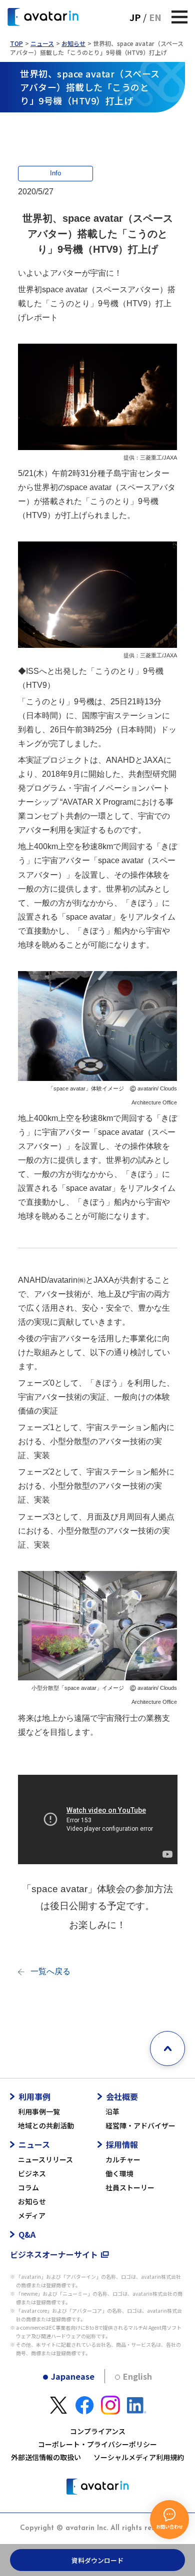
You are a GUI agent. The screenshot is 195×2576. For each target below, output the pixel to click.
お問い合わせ (169, 2527)
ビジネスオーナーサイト (54, 2254)
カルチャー (123, 2159)
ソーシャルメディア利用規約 (139, 2457)
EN (155, 17)
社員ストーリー (130, 2187)
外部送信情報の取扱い (46, 2457)
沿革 (112, 2111)
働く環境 (119, 2173)
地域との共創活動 (46, 2125)
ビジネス (32, 2173)
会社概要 (122, 2096)
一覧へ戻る (50, 1971)
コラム (28, 2187)
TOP (16, 43)
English (137, 2376)
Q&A (27, 2234)
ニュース (42, 43)
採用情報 (122, 2144)
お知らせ (73, 43)
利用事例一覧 (39, 2111)
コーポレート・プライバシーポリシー (97, 2444)
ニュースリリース (45, 2159)
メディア (32, 2215)
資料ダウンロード (97, 2560)
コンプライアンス (98, 2431)
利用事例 (34, 2096)
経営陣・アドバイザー (140, 2125)
